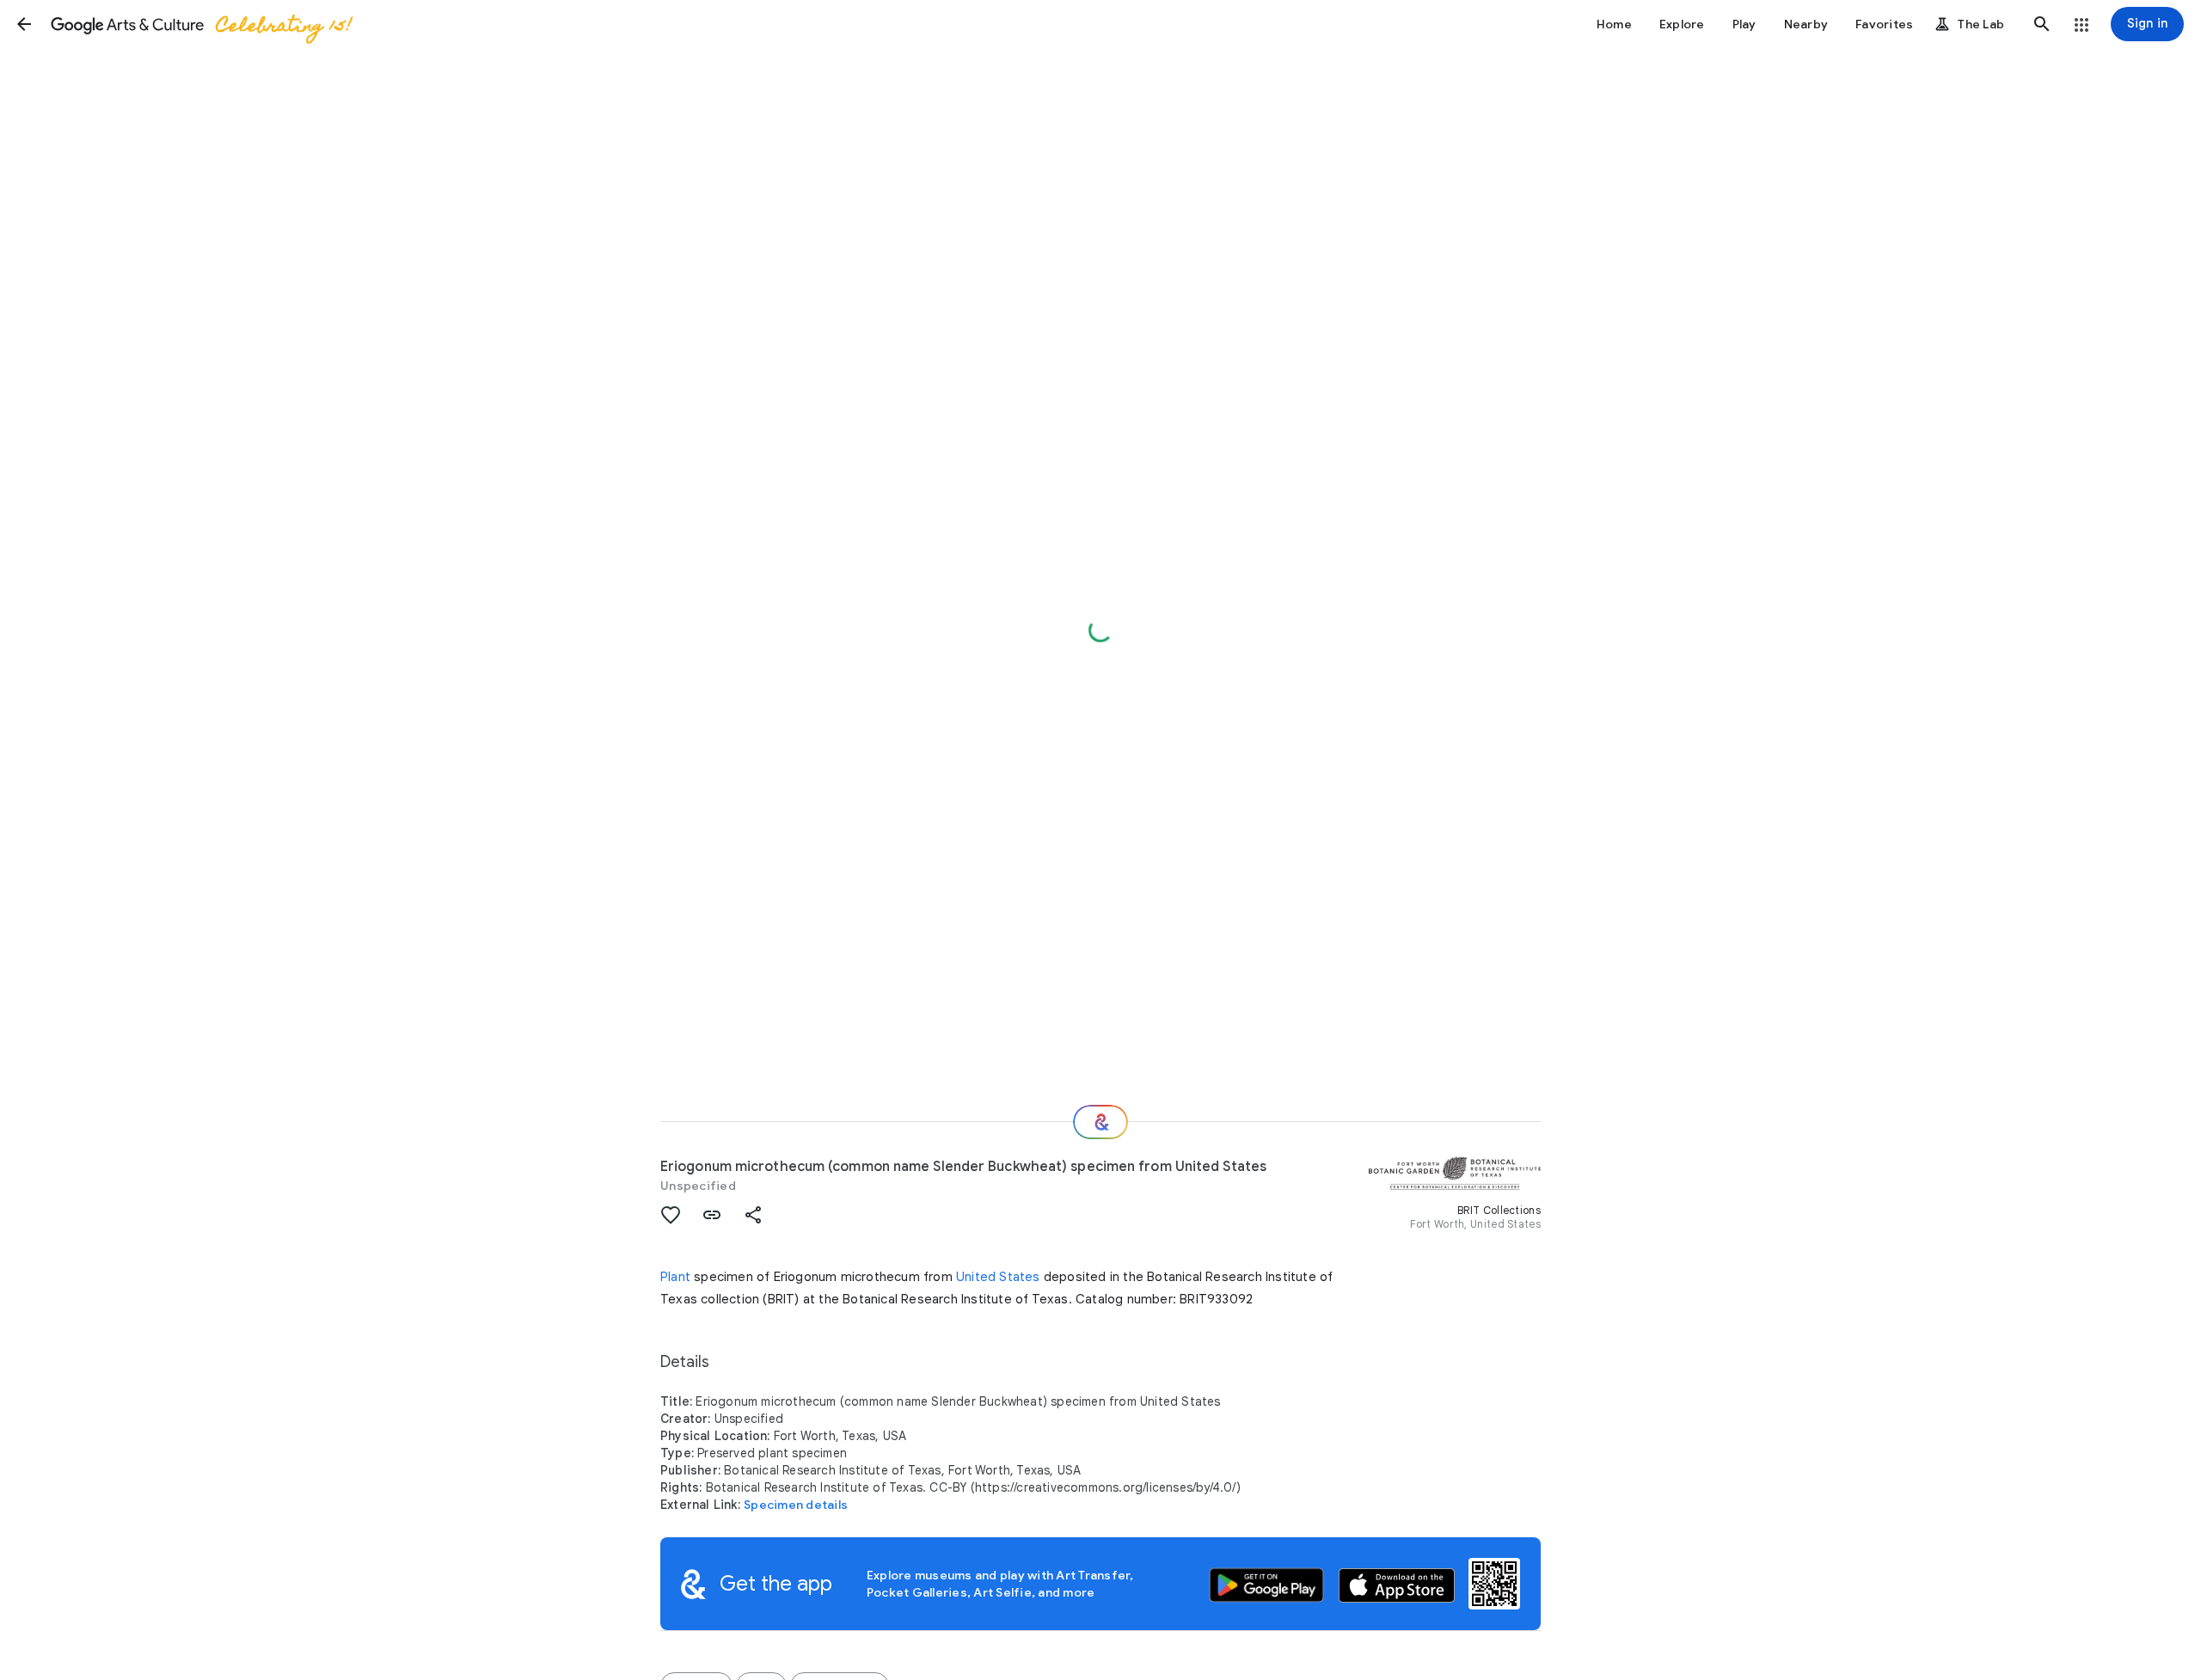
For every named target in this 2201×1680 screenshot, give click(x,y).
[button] (24, 24)
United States (998, 1277)
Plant (675, 1277)
